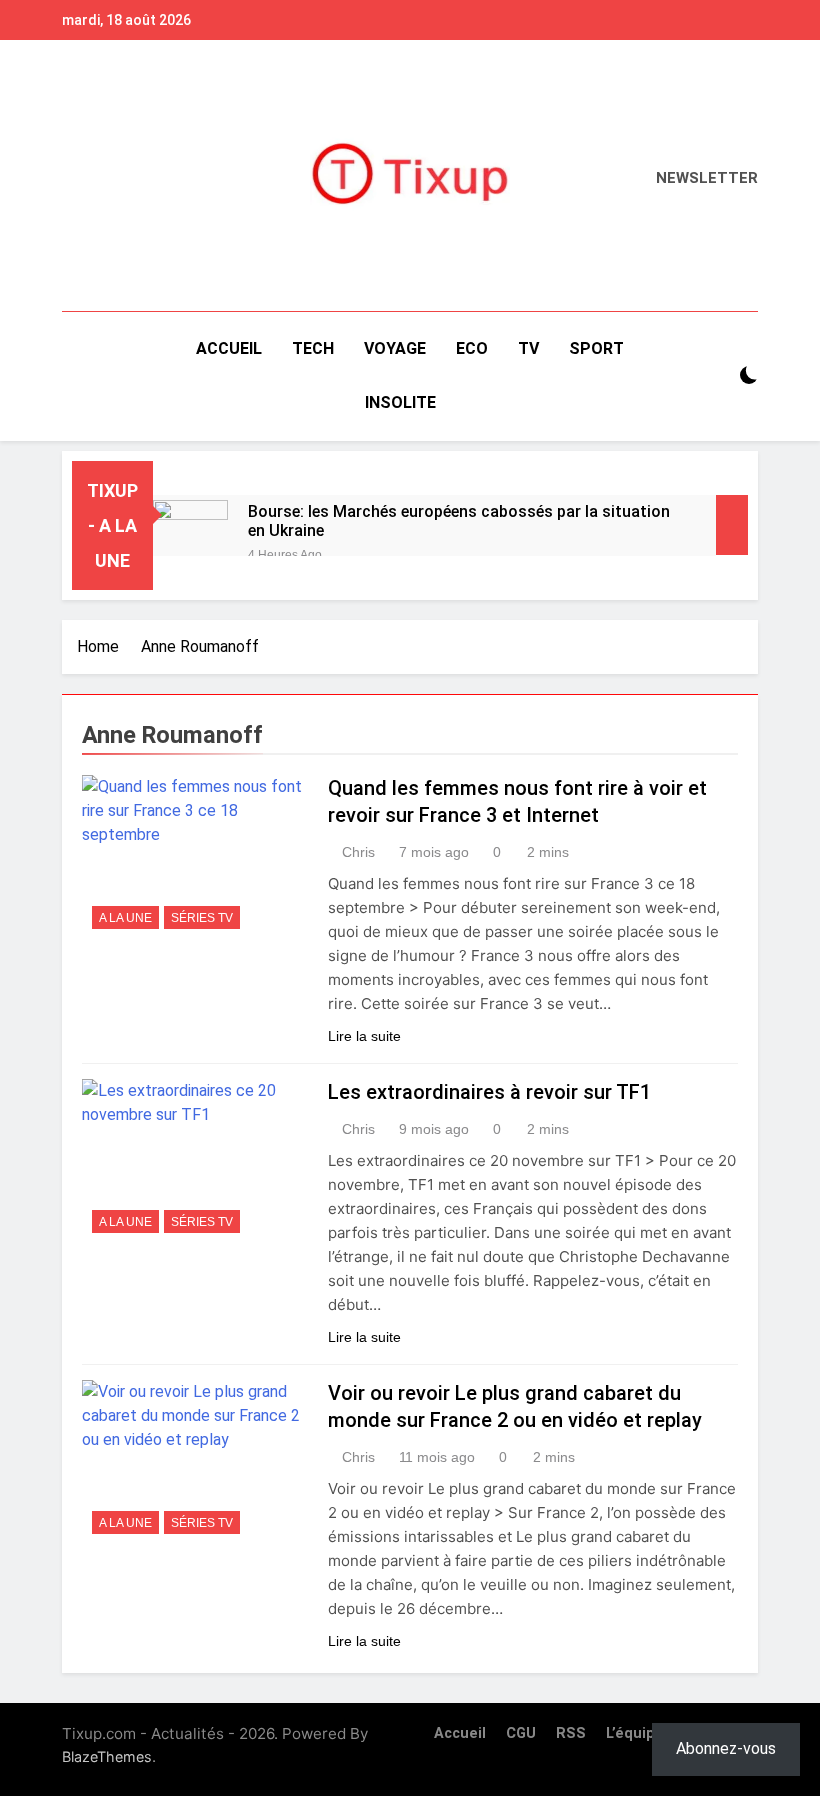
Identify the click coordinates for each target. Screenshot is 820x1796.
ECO (472, 348)
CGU (521, 1733)
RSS (571, 1733)
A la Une (125, 918)
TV (528, 348)
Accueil (229, 348)
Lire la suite (364, 1036)
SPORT (596, 348)
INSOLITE (400, 402)
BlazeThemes (107, 1756)
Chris (358, 852)
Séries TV (202, 918)
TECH (313, 348)
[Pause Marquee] (732, 525)
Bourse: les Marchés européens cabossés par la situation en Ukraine (459, 521)
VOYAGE (395, 348)
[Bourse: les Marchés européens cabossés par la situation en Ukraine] (190, 525)
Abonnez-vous (726, 1748)
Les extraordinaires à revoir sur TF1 (489, 1092)
